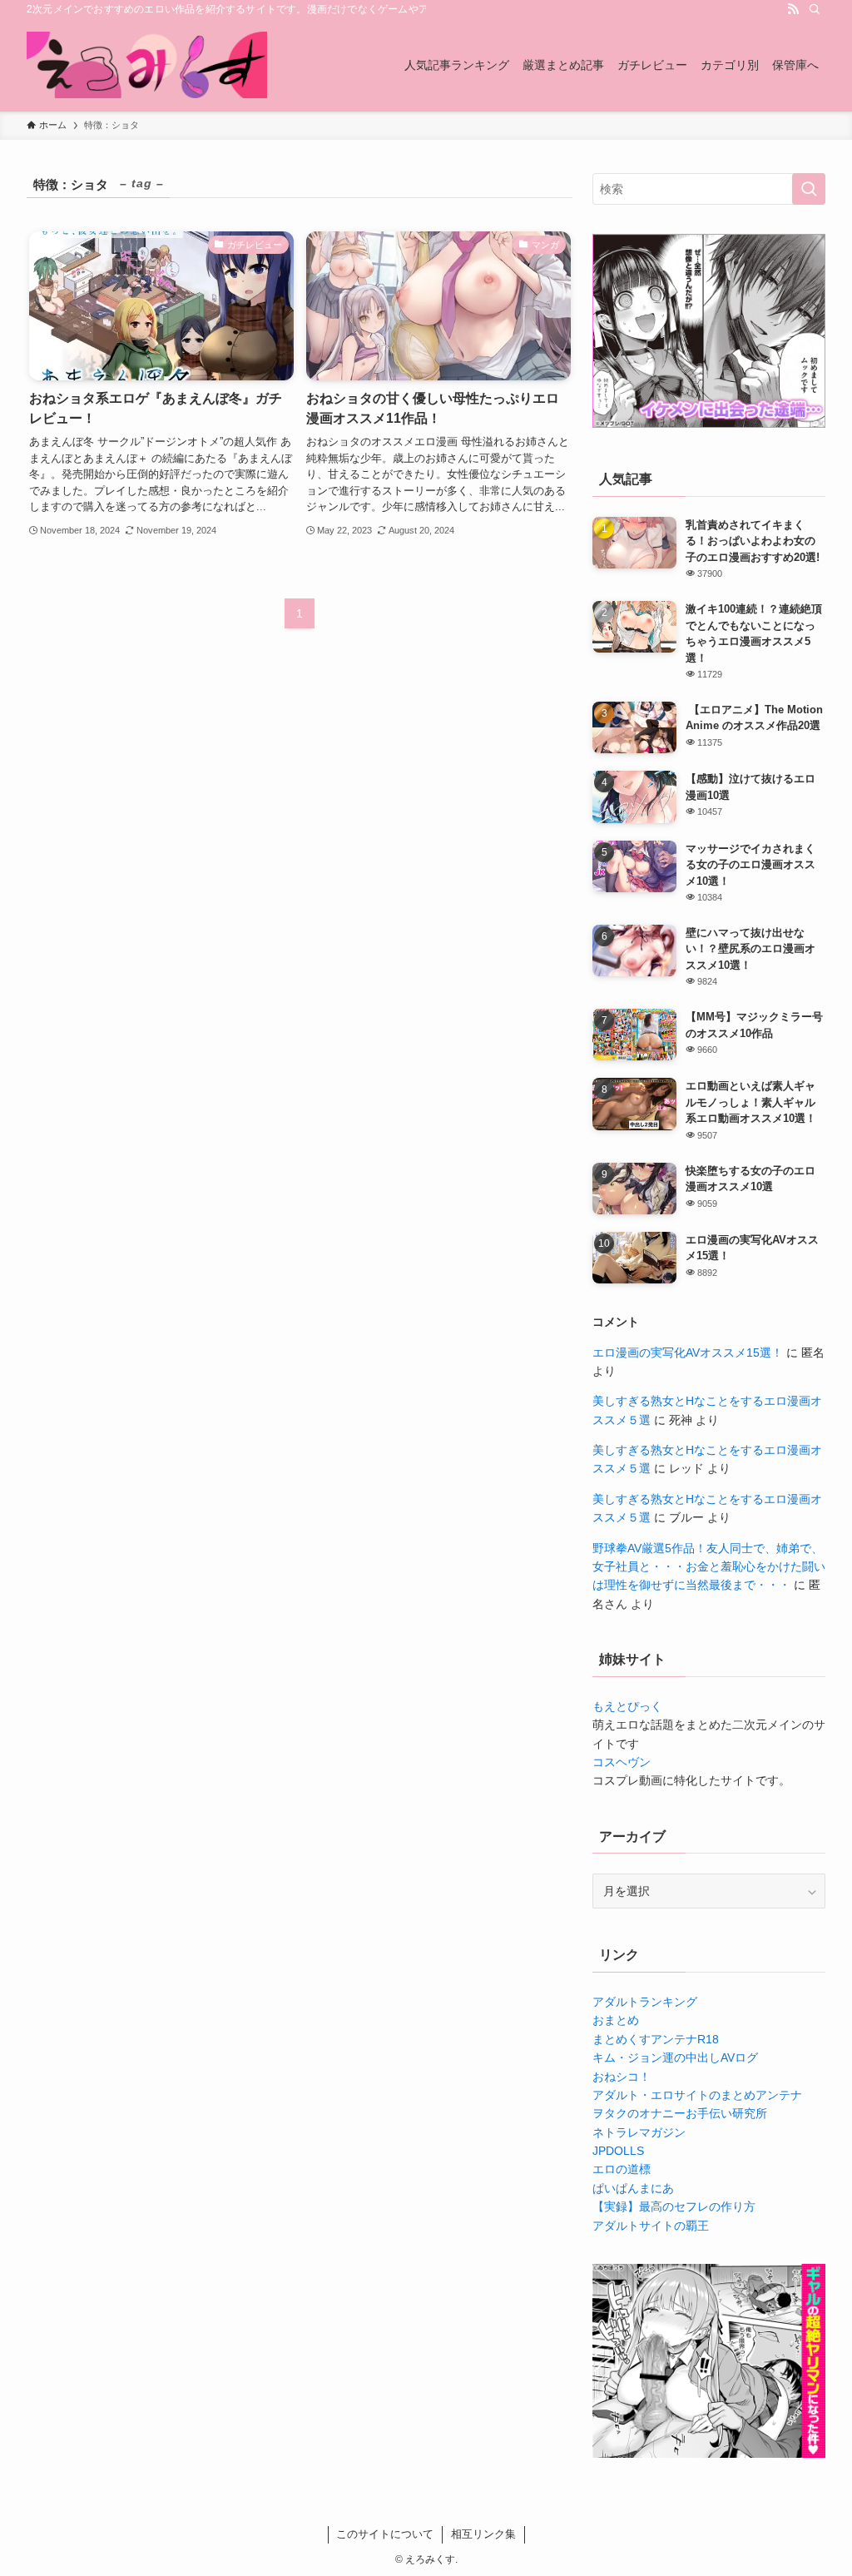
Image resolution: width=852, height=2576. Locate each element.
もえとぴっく (627, 1706)
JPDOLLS (618, 2151)
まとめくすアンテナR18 (656, 2039)
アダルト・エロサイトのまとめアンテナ (697, 2095)
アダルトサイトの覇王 (651, 2226)
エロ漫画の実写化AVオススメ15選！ (688, 1353)
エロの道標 (622, 2169)
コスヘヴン (622, 1762)
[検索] (815, 9)
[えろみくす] (147, 65)
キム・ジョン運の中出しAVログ (675, 2057)
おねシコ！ (622, 2077)
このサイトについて (385, 2534)
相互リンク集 (483, 2534)
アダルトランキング (645, 2002)
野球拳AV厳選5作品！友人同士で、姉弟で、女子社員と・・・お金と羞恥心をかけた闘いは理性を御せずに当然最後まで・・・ (709, 1567)
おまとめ (616, 2020)
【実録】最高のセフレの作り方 (674, 2206)
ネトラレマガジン (639, 2132)
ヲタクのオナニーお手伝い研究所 (680, 2113)
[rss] (793, 9)
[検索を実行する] (809, 189)
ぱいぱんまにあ (633, 2188)
